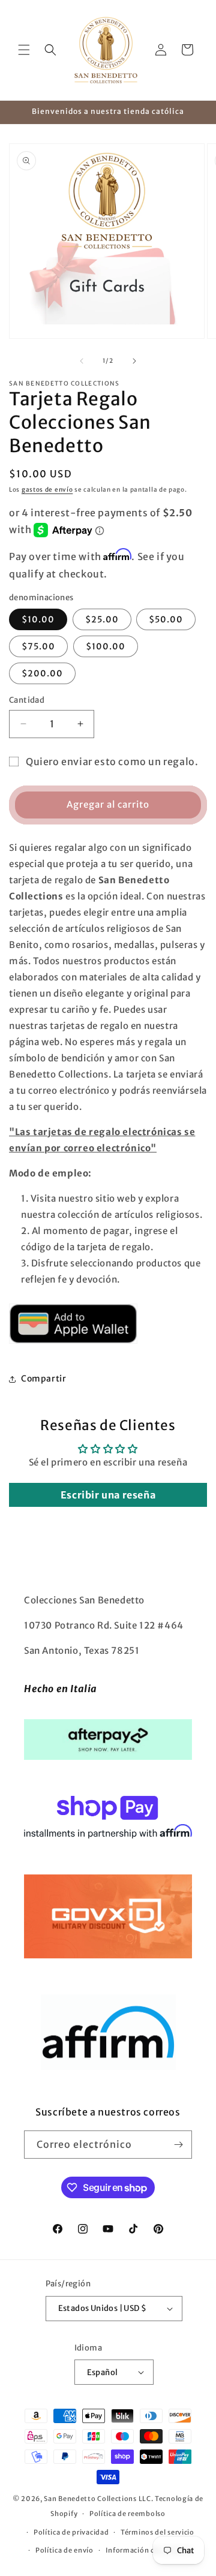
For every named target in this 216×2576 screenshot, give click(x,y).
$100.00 (106, 646)
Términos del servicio (157, 2532)
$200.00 (42, 673)
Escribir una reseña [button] (108, 1495)
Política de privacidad (71, 2532)
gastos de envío (47, 490)
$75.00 (38, 646)
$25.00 (102, 619)
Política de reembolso (127, 2514)
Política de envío (64, 2550)
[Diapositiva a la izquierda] (82, 361)
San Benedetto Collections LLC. (98, 2499)
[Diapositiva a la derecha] (134, 361)
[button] (24, 50)
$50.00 (166, 619)
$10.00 (38, 619)
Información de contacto (149, 2550)
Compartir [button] (43, 1379)
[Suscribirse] (178, 2145)
